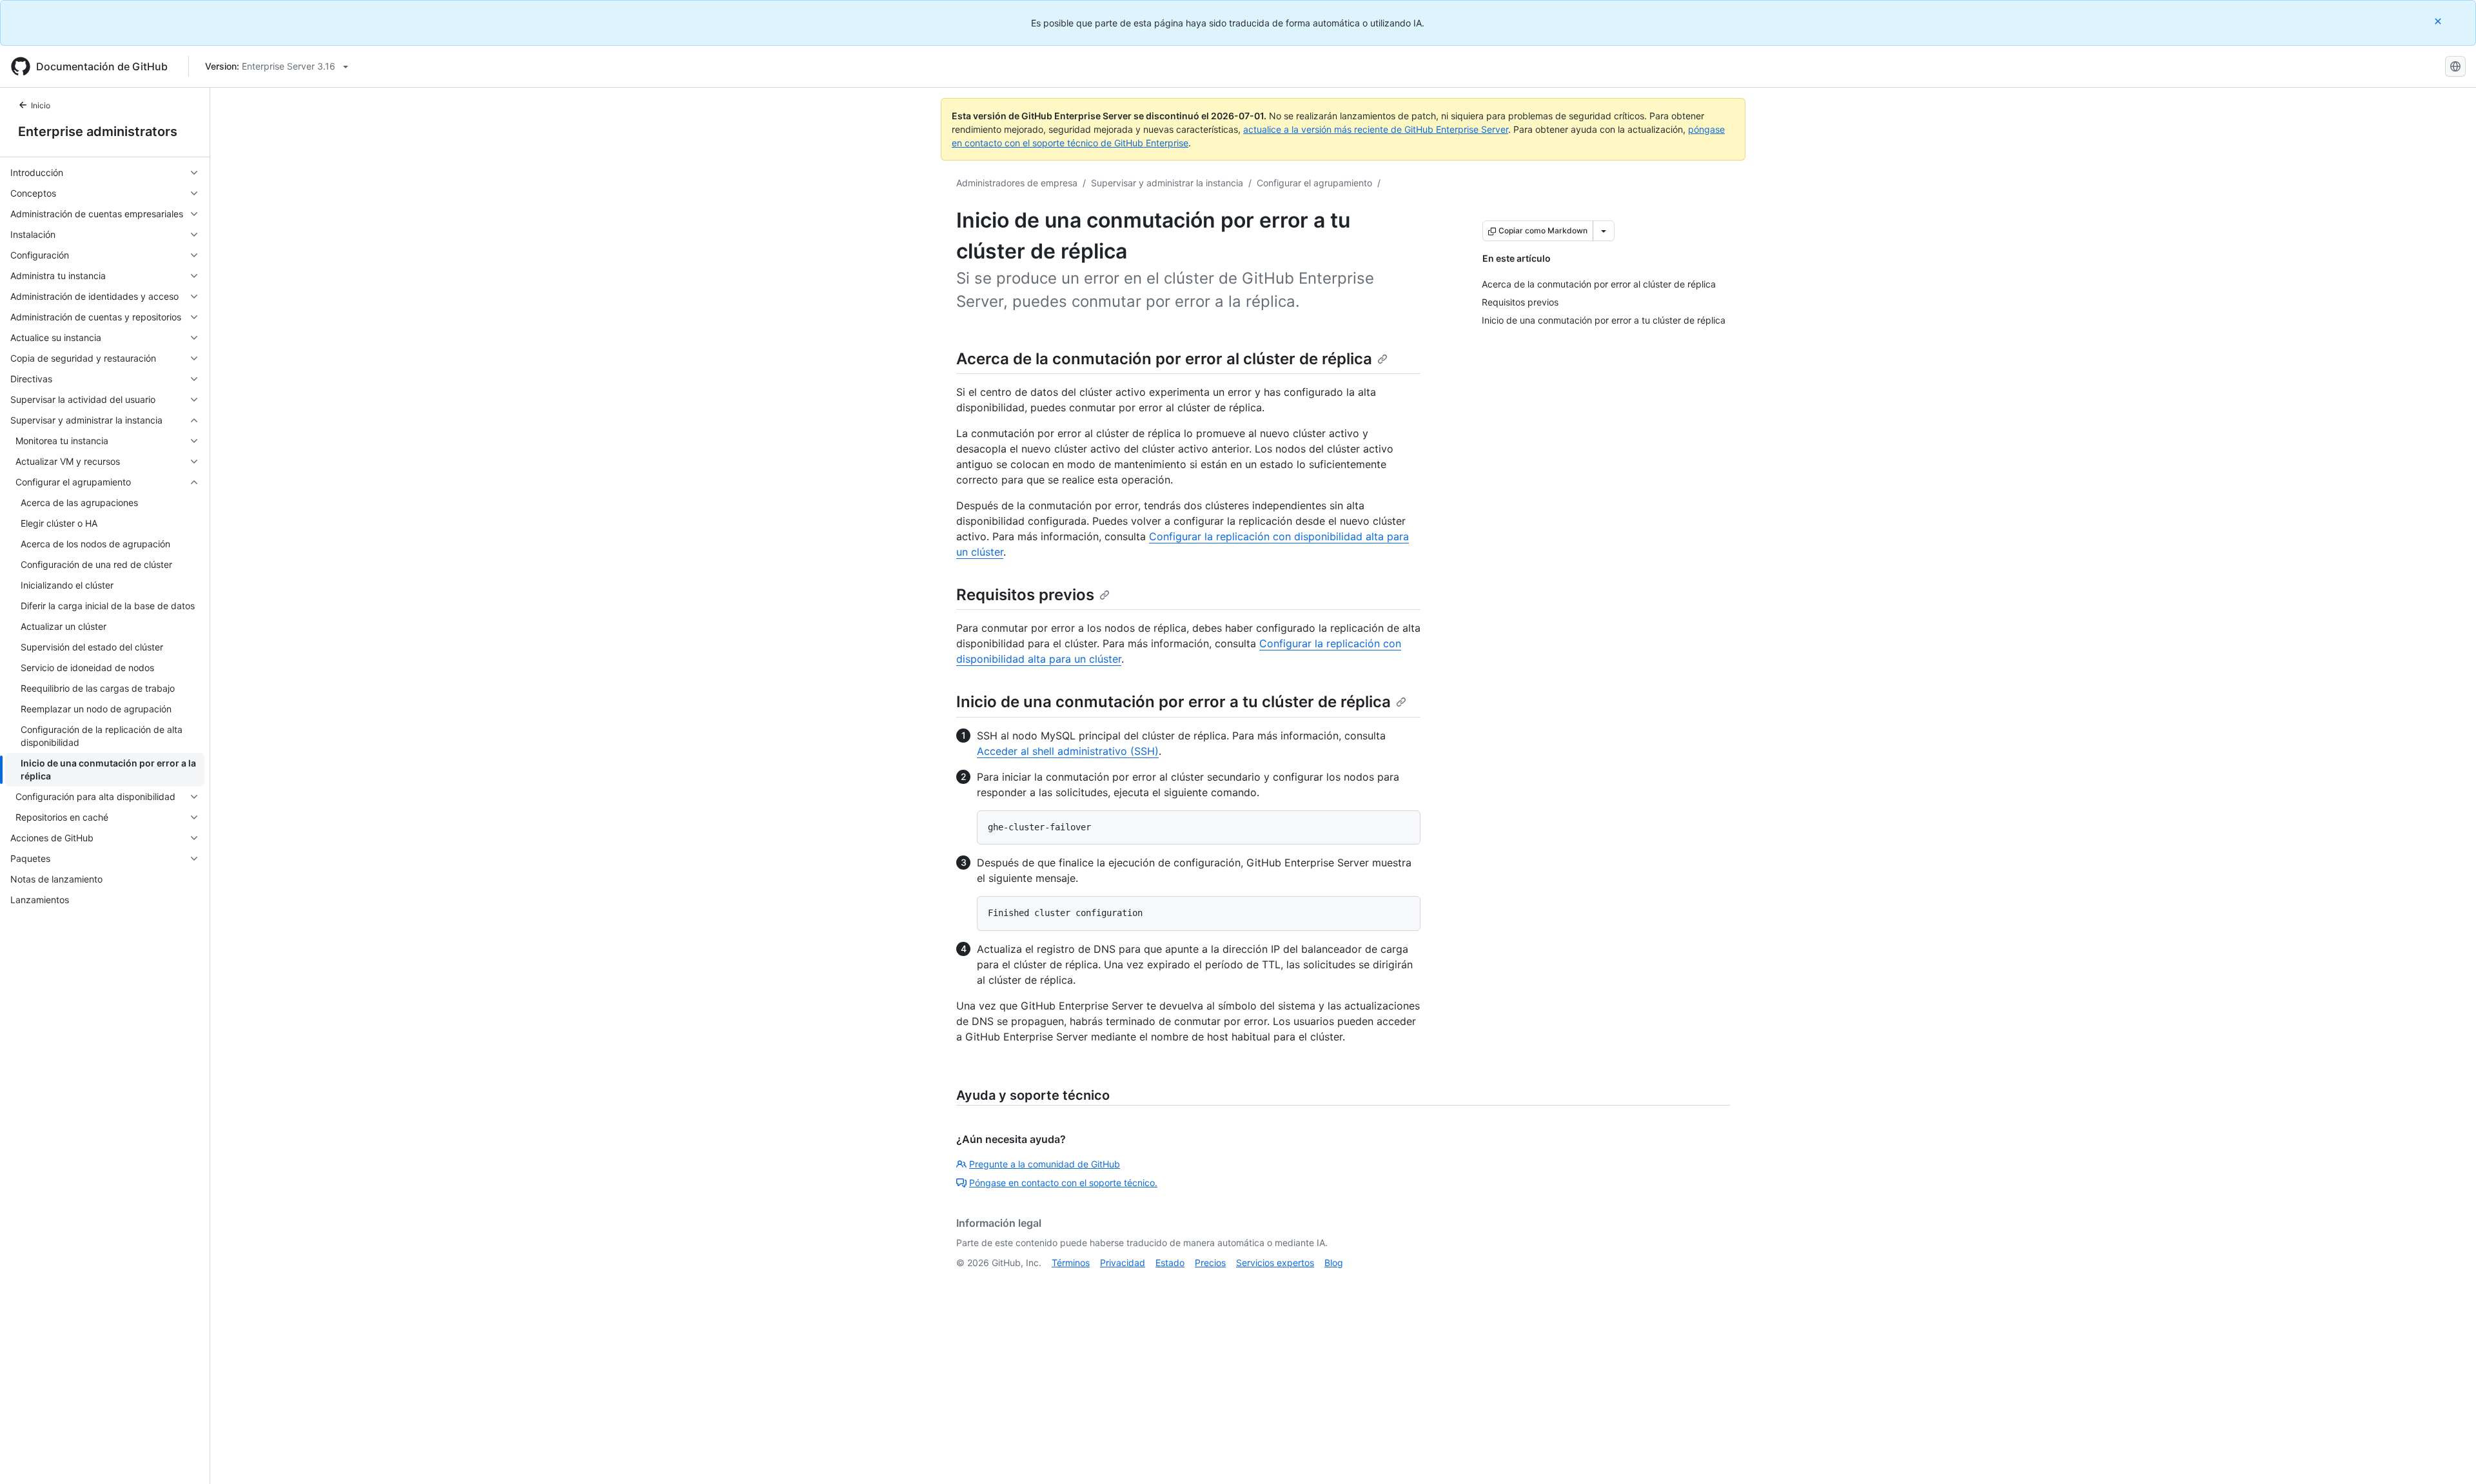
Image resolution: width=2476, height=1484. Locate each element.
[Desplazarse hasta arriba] (2448, 1456)
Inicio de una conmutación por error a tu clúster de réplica (1174, 702)
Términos (1071, 1263)
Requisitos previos (1025, 595)
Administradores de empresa (1017, 183)
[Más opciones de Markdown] (1604, 231)
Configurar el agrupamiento (1314, 183)
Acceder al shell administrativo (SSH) (1068, 751)
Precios (1210, 1263)
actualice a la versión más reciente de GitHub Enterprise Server (1376, 129)
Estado (1170, 1263)
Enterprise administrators (98, 132)
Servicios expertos (1275, 1263)
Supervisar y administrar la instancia (1167, 183)
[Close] (2439, 21)
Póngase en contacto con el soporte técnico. (1063, 1183)
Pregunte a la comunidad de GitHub (1045, 1164)
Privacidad (1123, 1263)
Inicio (41, 105)
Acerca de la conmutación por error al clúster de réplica (1164, 359)
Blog (1334, 1263)
